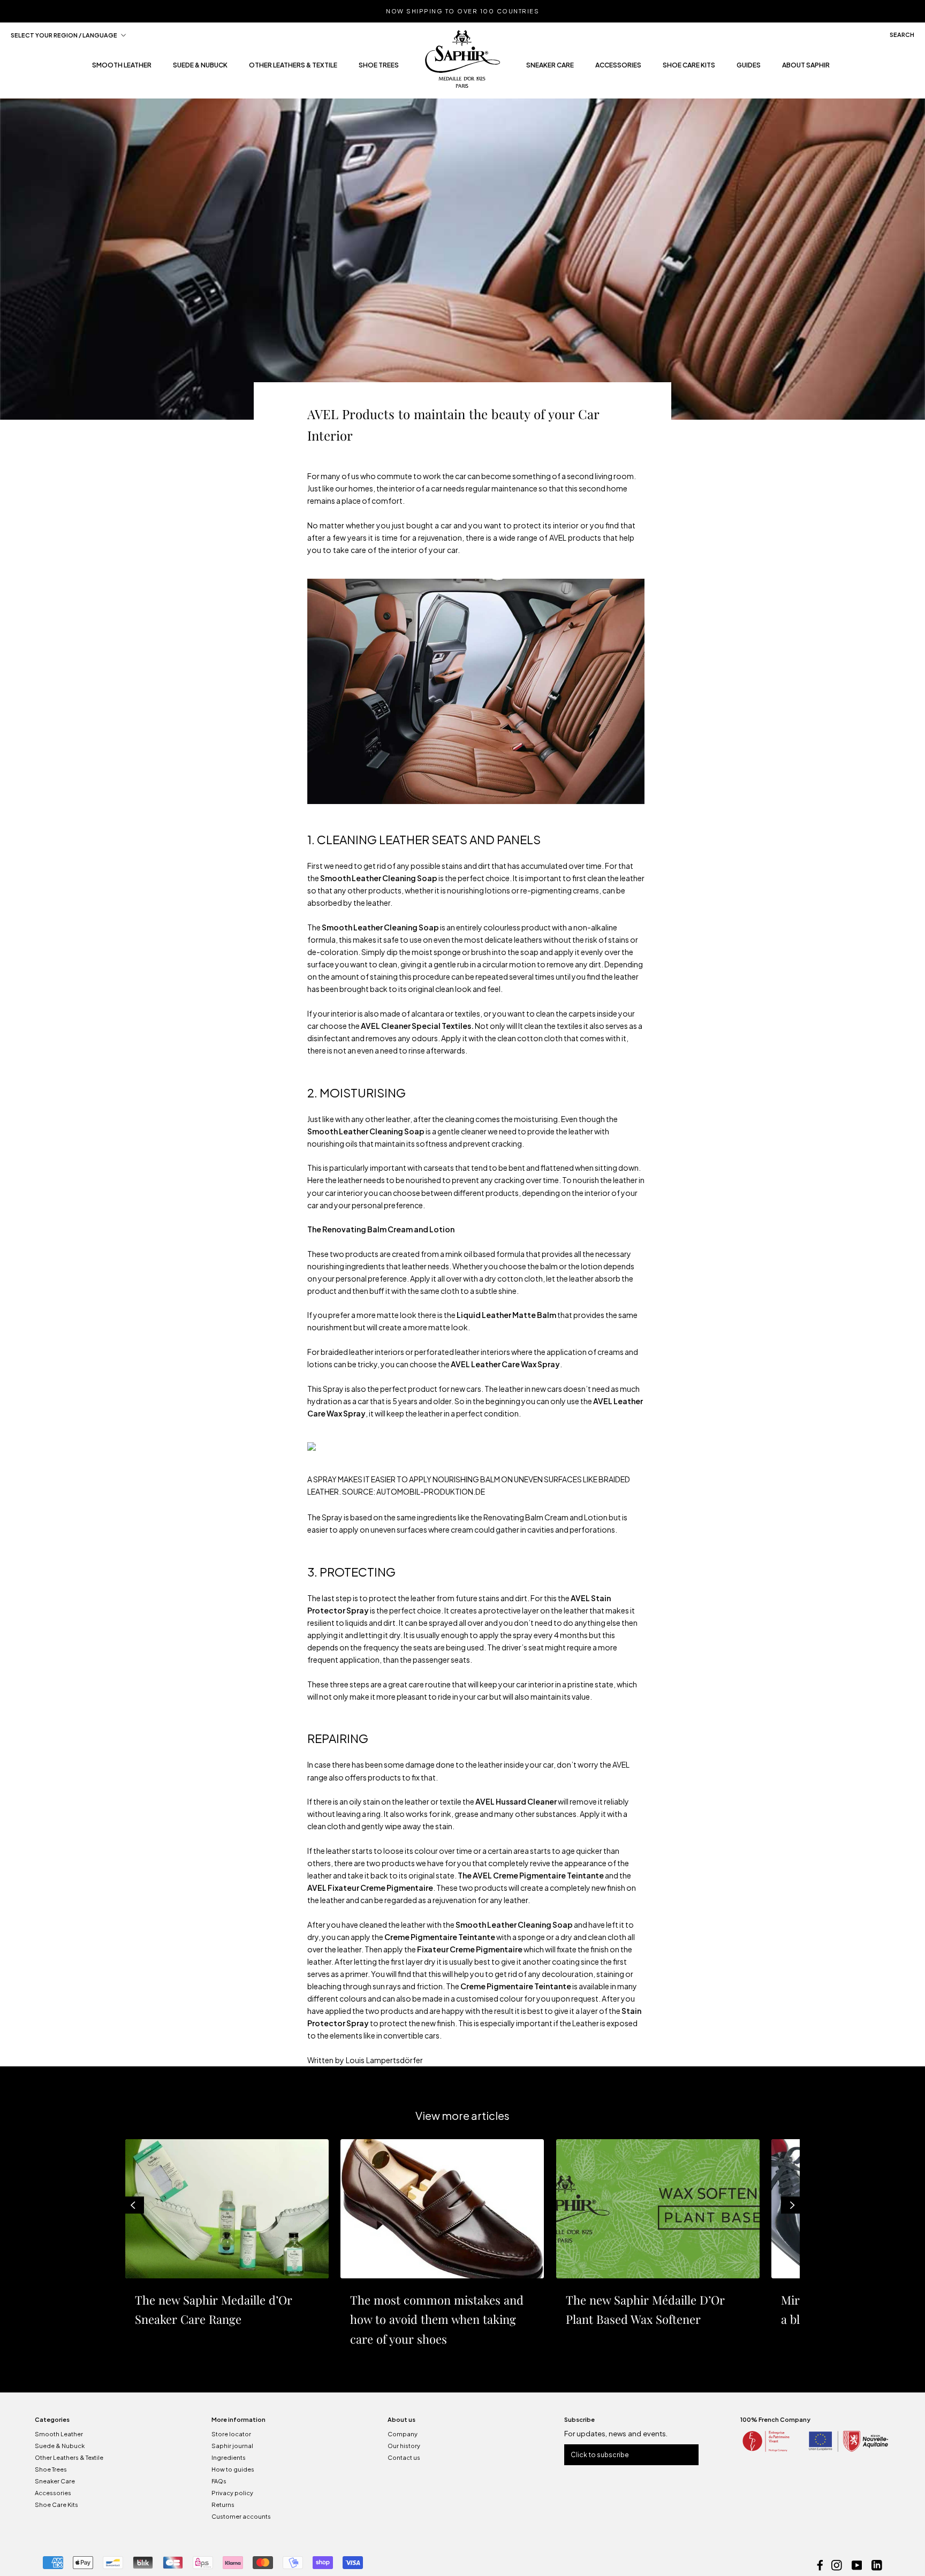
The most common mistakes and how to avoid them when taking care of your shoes (437, 2319)
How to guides (233, 2469)
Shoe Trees (51, 2469)
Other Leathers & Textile (69, 2457)
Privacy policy (232, 2493)
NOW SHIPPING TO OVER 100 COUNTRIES (462, 11)
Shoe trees (379, 68)
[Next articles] (792, 2205)
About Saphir (806, 68)
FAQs (219, 2481)
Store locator (231, 2434)
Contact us (404, 2457)
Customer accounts (241, 2516)
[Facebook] (820, 2564)
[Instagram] (837, 2564)
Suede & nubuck (200, 68)
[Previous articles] (133, 2205)
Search (902, 35)
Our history (404, 2446)
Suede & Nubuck (60, 2446)
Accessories (618, 68)
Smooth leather (122, 68)
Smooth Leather (59, 2434)
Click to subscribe (600, 2455)
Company (403, 2434)
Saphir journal (232, 2446)
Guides (749, 68)
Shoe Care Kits (689, 68)
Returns (223, 2505)
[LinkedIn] (877, 2564)
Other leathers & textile (293, 68)
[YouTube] (857, 2564)
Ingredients (229, 2457)
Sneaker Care (550, 68)
